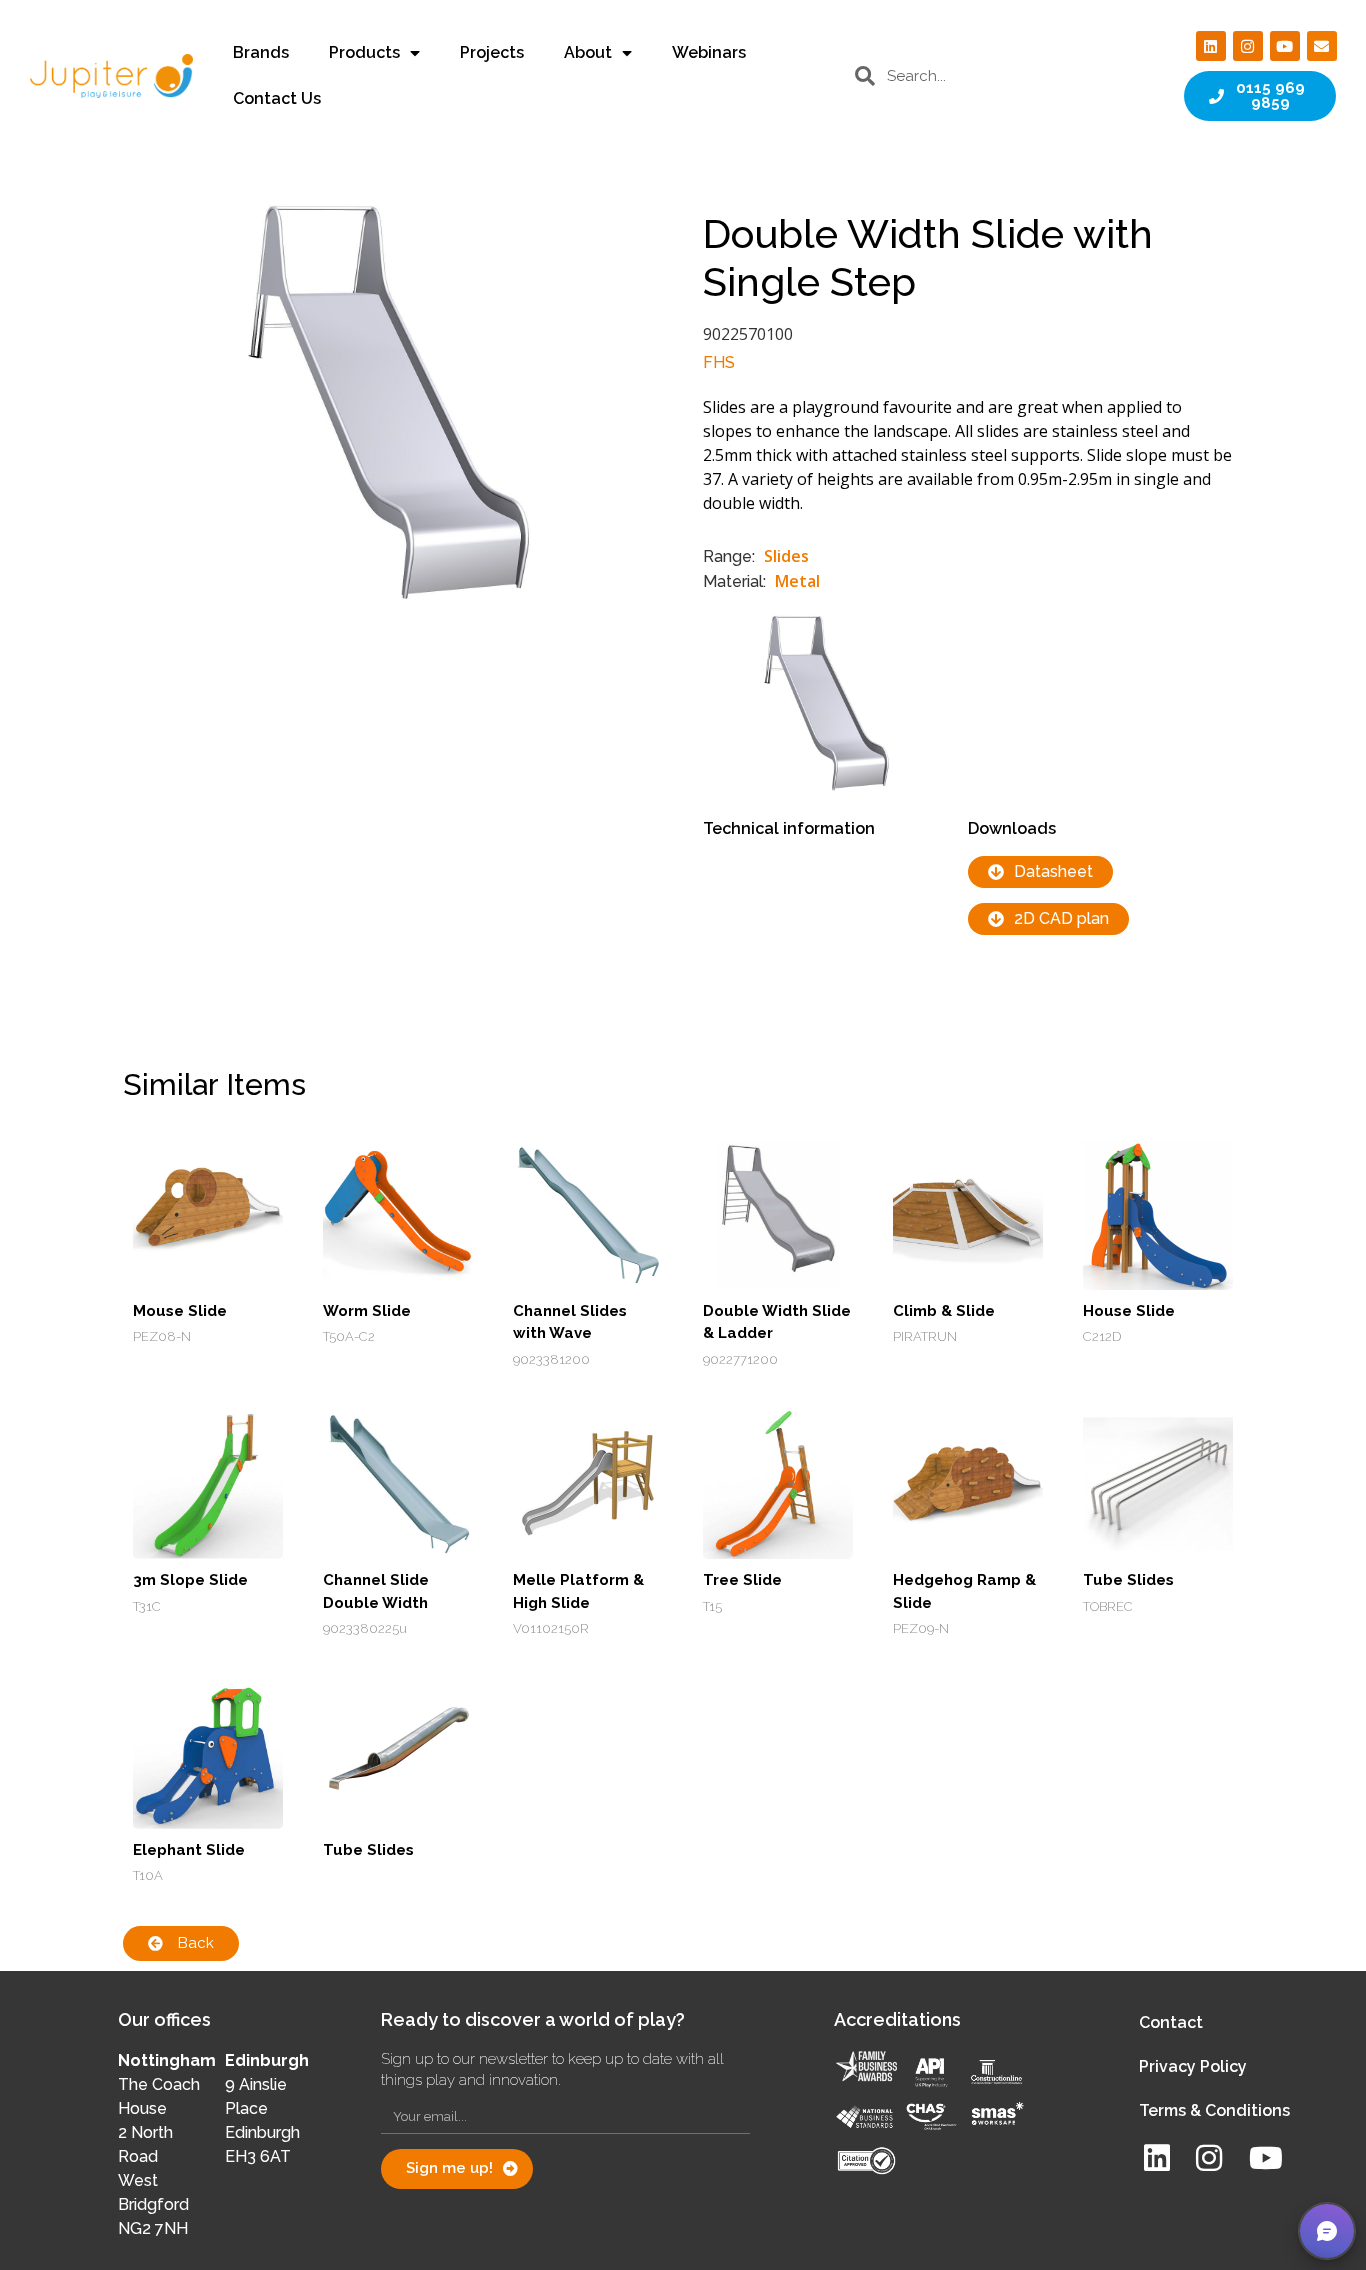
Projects (492, 52)
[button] (1327, 2231)
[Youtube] (1285, 46)
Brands (261, 52)
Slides (786, 556)
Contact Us (277, 98)
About (588, 52)
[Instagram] (1248, 46)
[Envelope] (1322, 46)
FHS (719, 362)
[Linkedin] (1211, 46)
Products (364, 52)
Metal (797, 581)
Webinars (709, 52)
